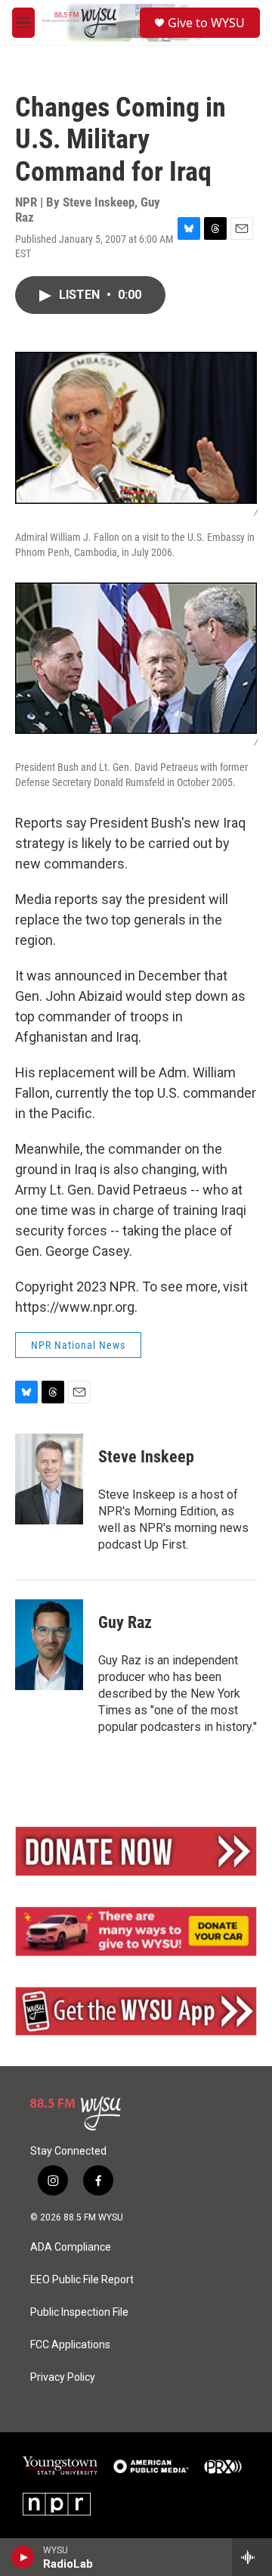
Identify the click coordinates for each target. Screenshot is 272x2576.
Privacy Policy (63, 2377)
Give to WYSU (206, 23)
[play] (23, 2557)
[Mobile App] (136, 2012)
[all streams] (252, 2557)
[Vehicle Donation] (136, 1931)
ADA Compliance (71, 2247)
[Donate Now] (136, 1851)
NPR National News (78, 1345)
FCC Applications (70, 2345)
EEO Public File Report (82, 2280)
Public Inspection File (79, 2312)
